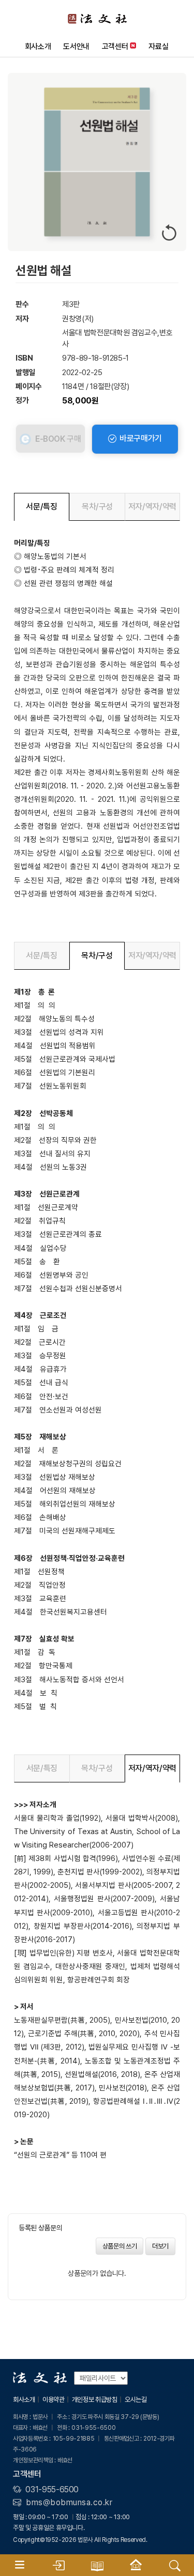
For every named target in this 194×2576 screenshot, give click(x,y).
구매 (58, 439)
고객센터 (115, 46)
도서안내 (76, 46)
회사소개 (38, 46)
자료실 (158, 46)
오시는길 (136, 2400)
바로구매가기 (140, 438)
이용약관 (54, 2400)
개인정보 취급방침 (95, 2400)
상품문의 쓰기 (120, 2246)
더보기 (160, 2246)
